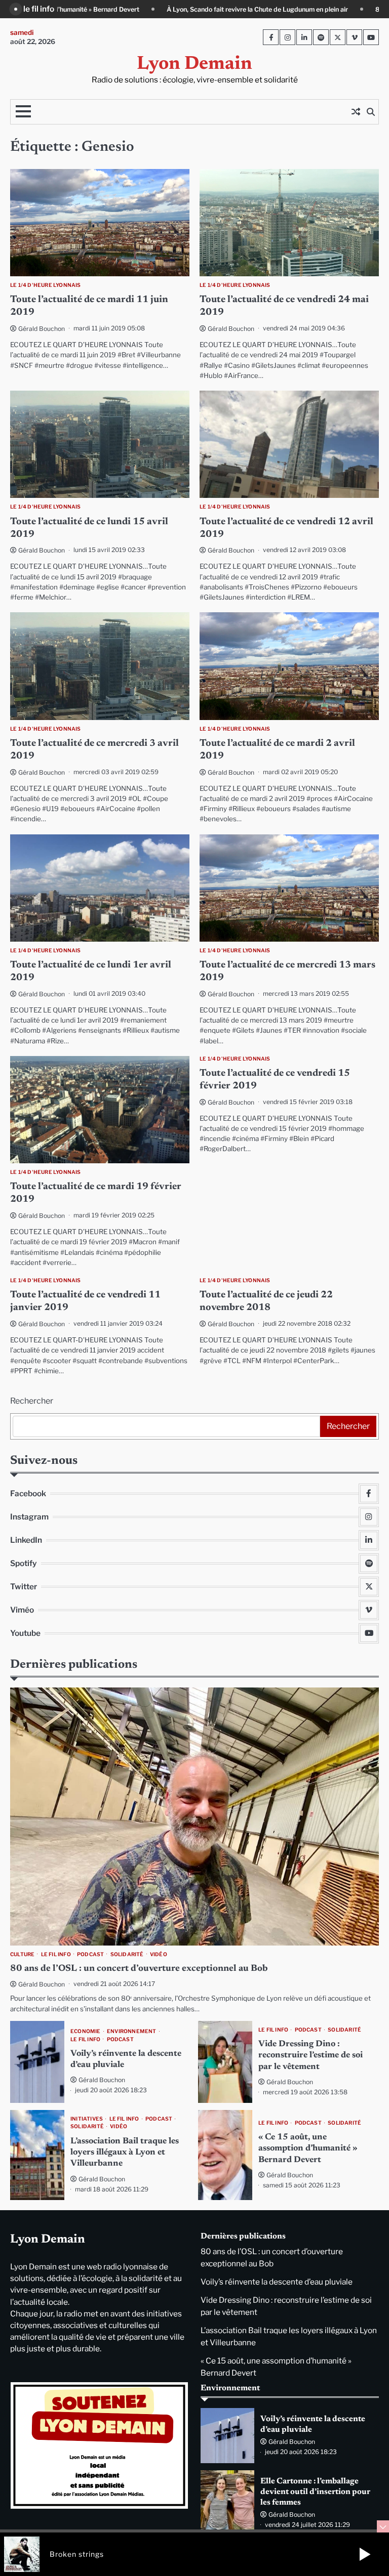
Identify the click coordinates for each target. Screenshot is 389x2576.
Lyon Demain (194, 65)
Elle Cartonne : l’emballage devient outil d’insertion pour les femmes (315, 2492)
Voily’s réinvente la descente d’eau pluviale (277, 2282)
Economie (86, 2031)
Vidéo (159, 1954)
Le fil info (56, 1954)
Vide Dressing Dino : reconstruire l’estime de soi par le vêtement (310, 2056)
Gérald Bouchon (42, 329)
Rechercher (32, 1401)
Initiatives (87, 2119)
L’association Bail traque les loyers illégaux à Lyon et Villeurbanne (125, 2153)
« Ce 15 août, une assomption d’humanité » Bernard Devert (308, 2149)
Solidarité (127, 1954)
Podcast (90, 1954)
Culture (22, 1954)
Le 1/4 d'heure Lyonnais (46, 285)
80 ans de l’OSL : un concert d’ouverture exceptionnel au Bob (290, 9)
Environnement (132, 2031)
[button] (365, 2554)
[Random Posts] (356, 112)
